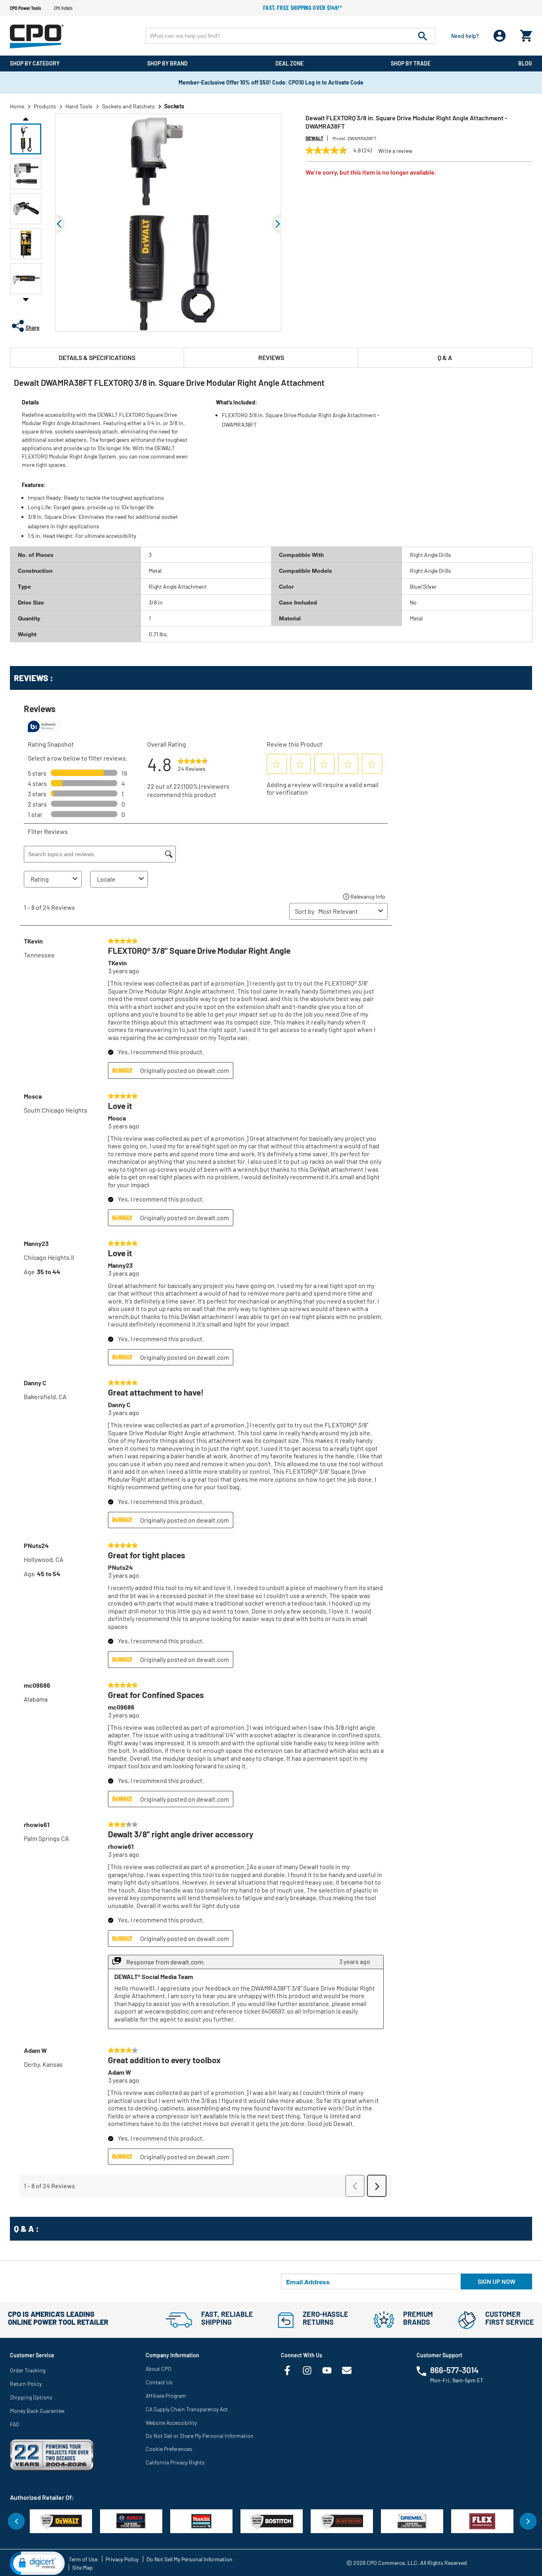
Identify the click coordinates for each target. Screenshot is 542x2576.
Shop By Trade (411, 63)
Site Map (83, 2567)
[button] (26, 139)
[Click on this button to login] (500, 36)
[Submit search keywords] (423, 36)
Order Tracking (28, 2370)
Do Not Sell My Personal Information (189, 2559)
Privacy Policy (122, 2559)
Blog (525, 63)
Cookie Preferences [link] (169, 2449)
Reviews (271, 357)
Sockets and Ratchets (128, 106)
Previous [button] (26, 118)
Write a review (395, 151)
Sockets (174, 106)
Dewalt (314, 138)
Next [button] (26, 299)
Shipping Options (31, 2397)
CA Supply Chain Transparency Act (187, 2409)
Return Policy (26, 2384)
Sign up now (497, 2281)
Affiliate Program (166, 2396)
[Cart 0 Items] (526, 34)
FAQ (14, 2424)
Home (17, 106)
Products (45, 106)
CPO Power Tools (25, 8)
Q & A (445, 357)
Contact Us (159, 2382)
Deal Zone (289, 63)
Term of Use (83, 2559)
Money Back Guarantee (37, 2411)
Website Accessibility (171, 2423)
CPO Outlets (63, 8)
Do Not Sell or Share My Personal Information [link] (200, 2436)
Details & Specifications (97, 357)
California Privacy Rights (175, 2462)
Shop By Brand (167, 63)
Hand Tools (79, 106)
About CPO (159, 2369)
